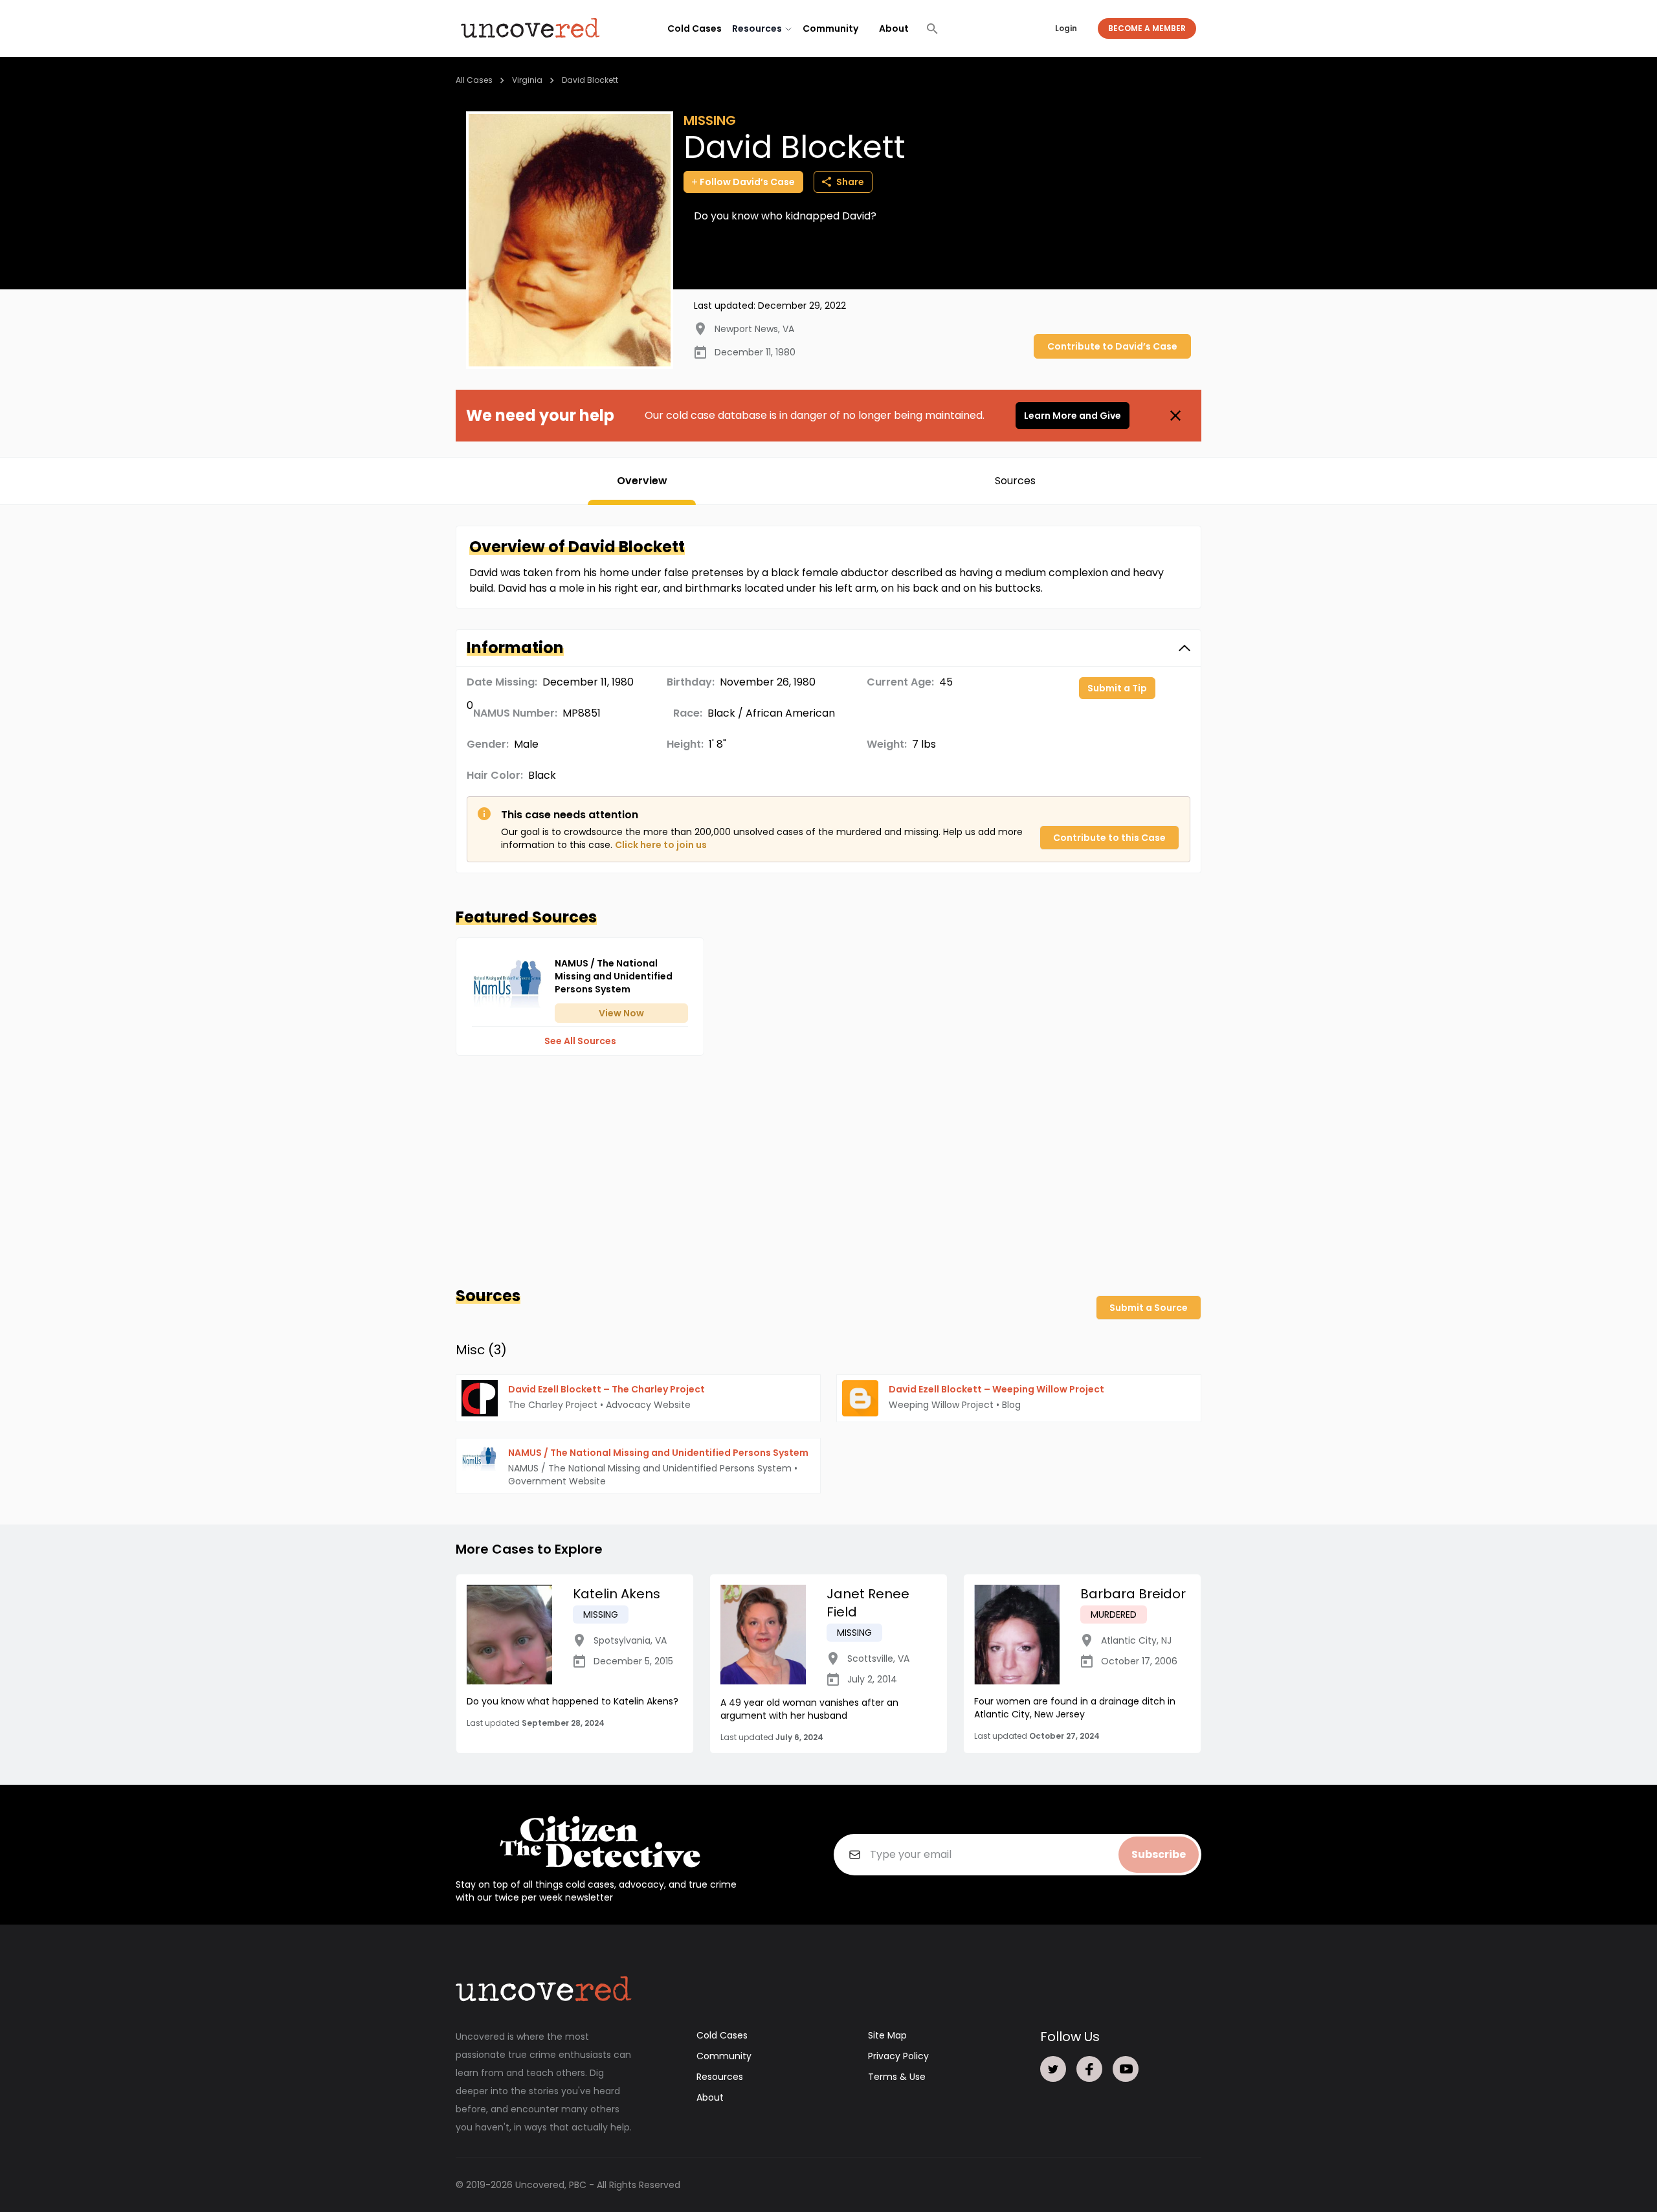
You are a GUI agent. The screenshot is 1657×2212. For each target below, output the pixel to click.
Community (830, 28)
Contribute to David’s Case (1112, 346)
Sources (1015, 481)
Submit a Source (1149, 1308)
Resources (720, 2077)
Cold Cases (695, 28)
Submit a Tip (1117, 688)
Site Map (887, 2035)
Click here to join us (661, 845)
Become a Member (1147, 28)
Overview (642, 481)
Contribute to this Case (1109, 838)
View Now (621, 1013)
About (894, 28)
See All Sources (580, 1041)
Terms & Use (897, 2077)
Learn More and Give (1073, 416)
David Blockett (590, 80)
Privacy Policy (898, 2056)
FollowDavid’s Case (747, 182)
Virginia (527, 80)
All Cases (474, 80)
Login (1066, 28)
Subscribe (1159, 1854)
